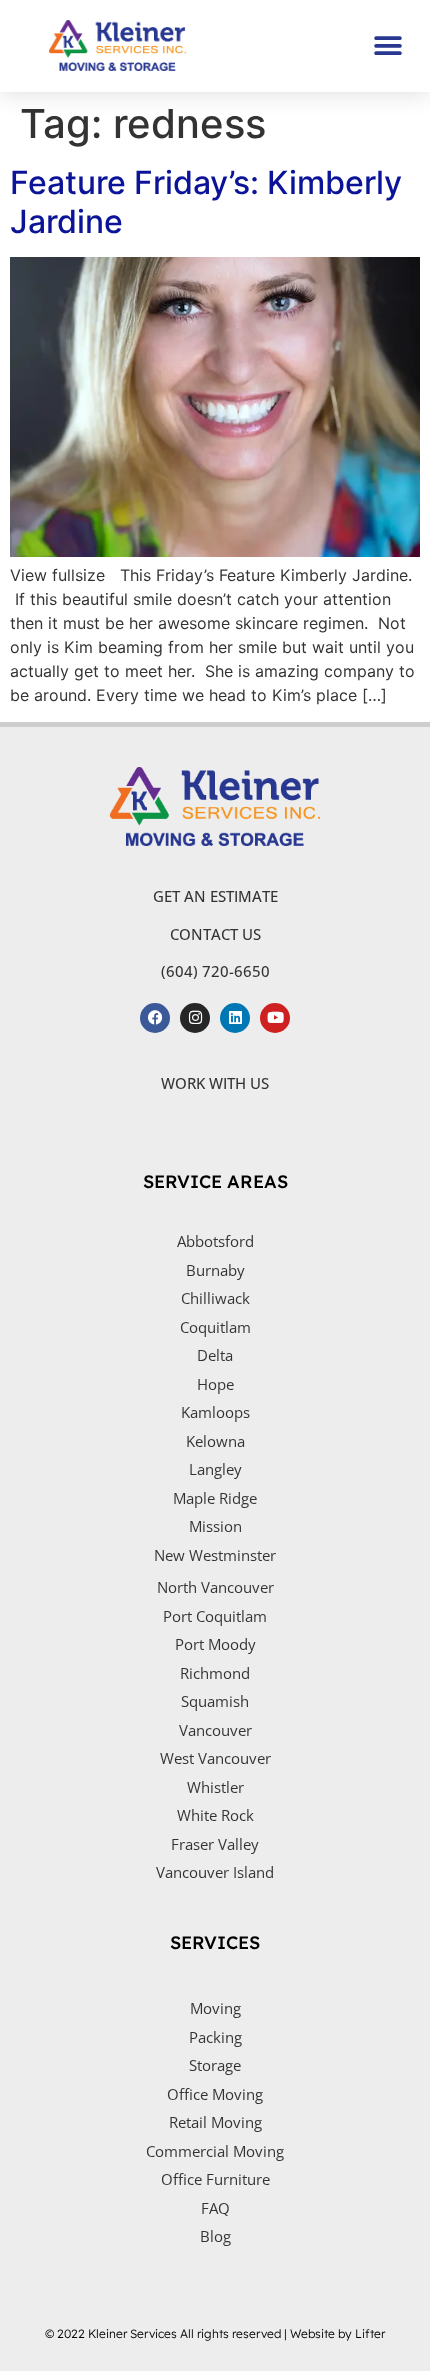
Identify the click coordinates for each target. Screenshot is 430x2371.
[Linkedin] (235, 1018)
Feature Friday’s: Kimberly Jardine (206, 201)
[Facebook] (155, 1018)
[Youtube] (275, 1018)
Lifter (370, 2333)
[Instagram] (195, 1018)
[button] (387, 45)
